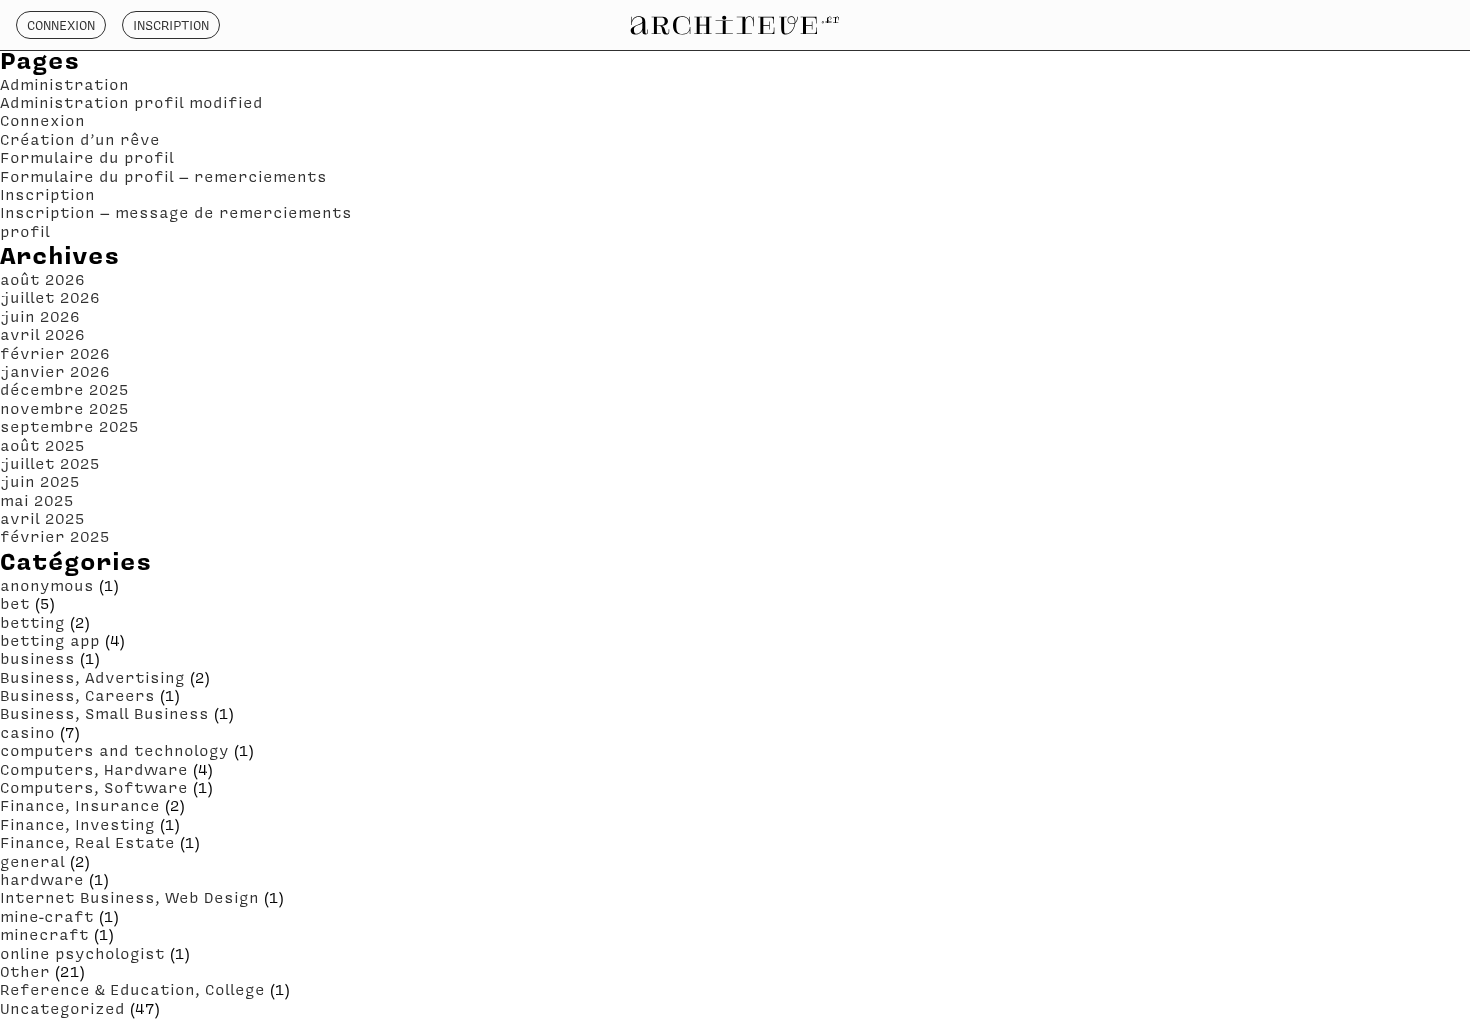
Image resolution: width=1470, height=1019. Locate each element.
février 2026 (55, 353)
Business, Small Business (104, 713)
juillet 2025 (50, 463)
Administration (64, 84)
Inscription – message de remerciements (176, 212)
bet (15, 603)
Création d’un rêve (80, 139)
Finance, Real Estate (87, 842)
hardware (42, 879)
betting (32, 622)
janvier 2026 (55, 371)
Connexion (61, 24)
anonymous (47, 585)
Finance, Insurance (80, 805)
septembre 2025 (69, 426)
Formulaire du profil (87, 157)
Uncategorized (62, 1008)
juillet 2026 (50, 297)
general (32, 861)
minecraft (44, 934)
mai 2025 (37, 500)
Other (25, 971)
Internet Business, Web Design (129, 897)
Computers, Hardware (94, 769)
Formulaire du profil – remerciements (163, 176)
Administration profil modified (131, 102)
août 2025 (42, 445)
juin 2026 (40, 316)
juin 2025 (40, 481)
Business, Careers (77, 695)
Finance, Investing (77, 824)
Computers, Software (94, 787)
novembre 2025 (64, 408)
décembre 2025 (64, 389)
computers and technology (114, 750)
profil (25, 231)
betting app (50, 640)
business (37, 658)
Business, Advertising (92, 677)
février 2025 (55, 536)
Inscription (171, 24)
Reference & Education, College (132, 989)
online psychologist (82, 953)
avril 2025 (42, 518)
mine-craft (47, 916)
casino (27, 732)
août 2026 (42, 279)
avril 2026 (42, 334)
